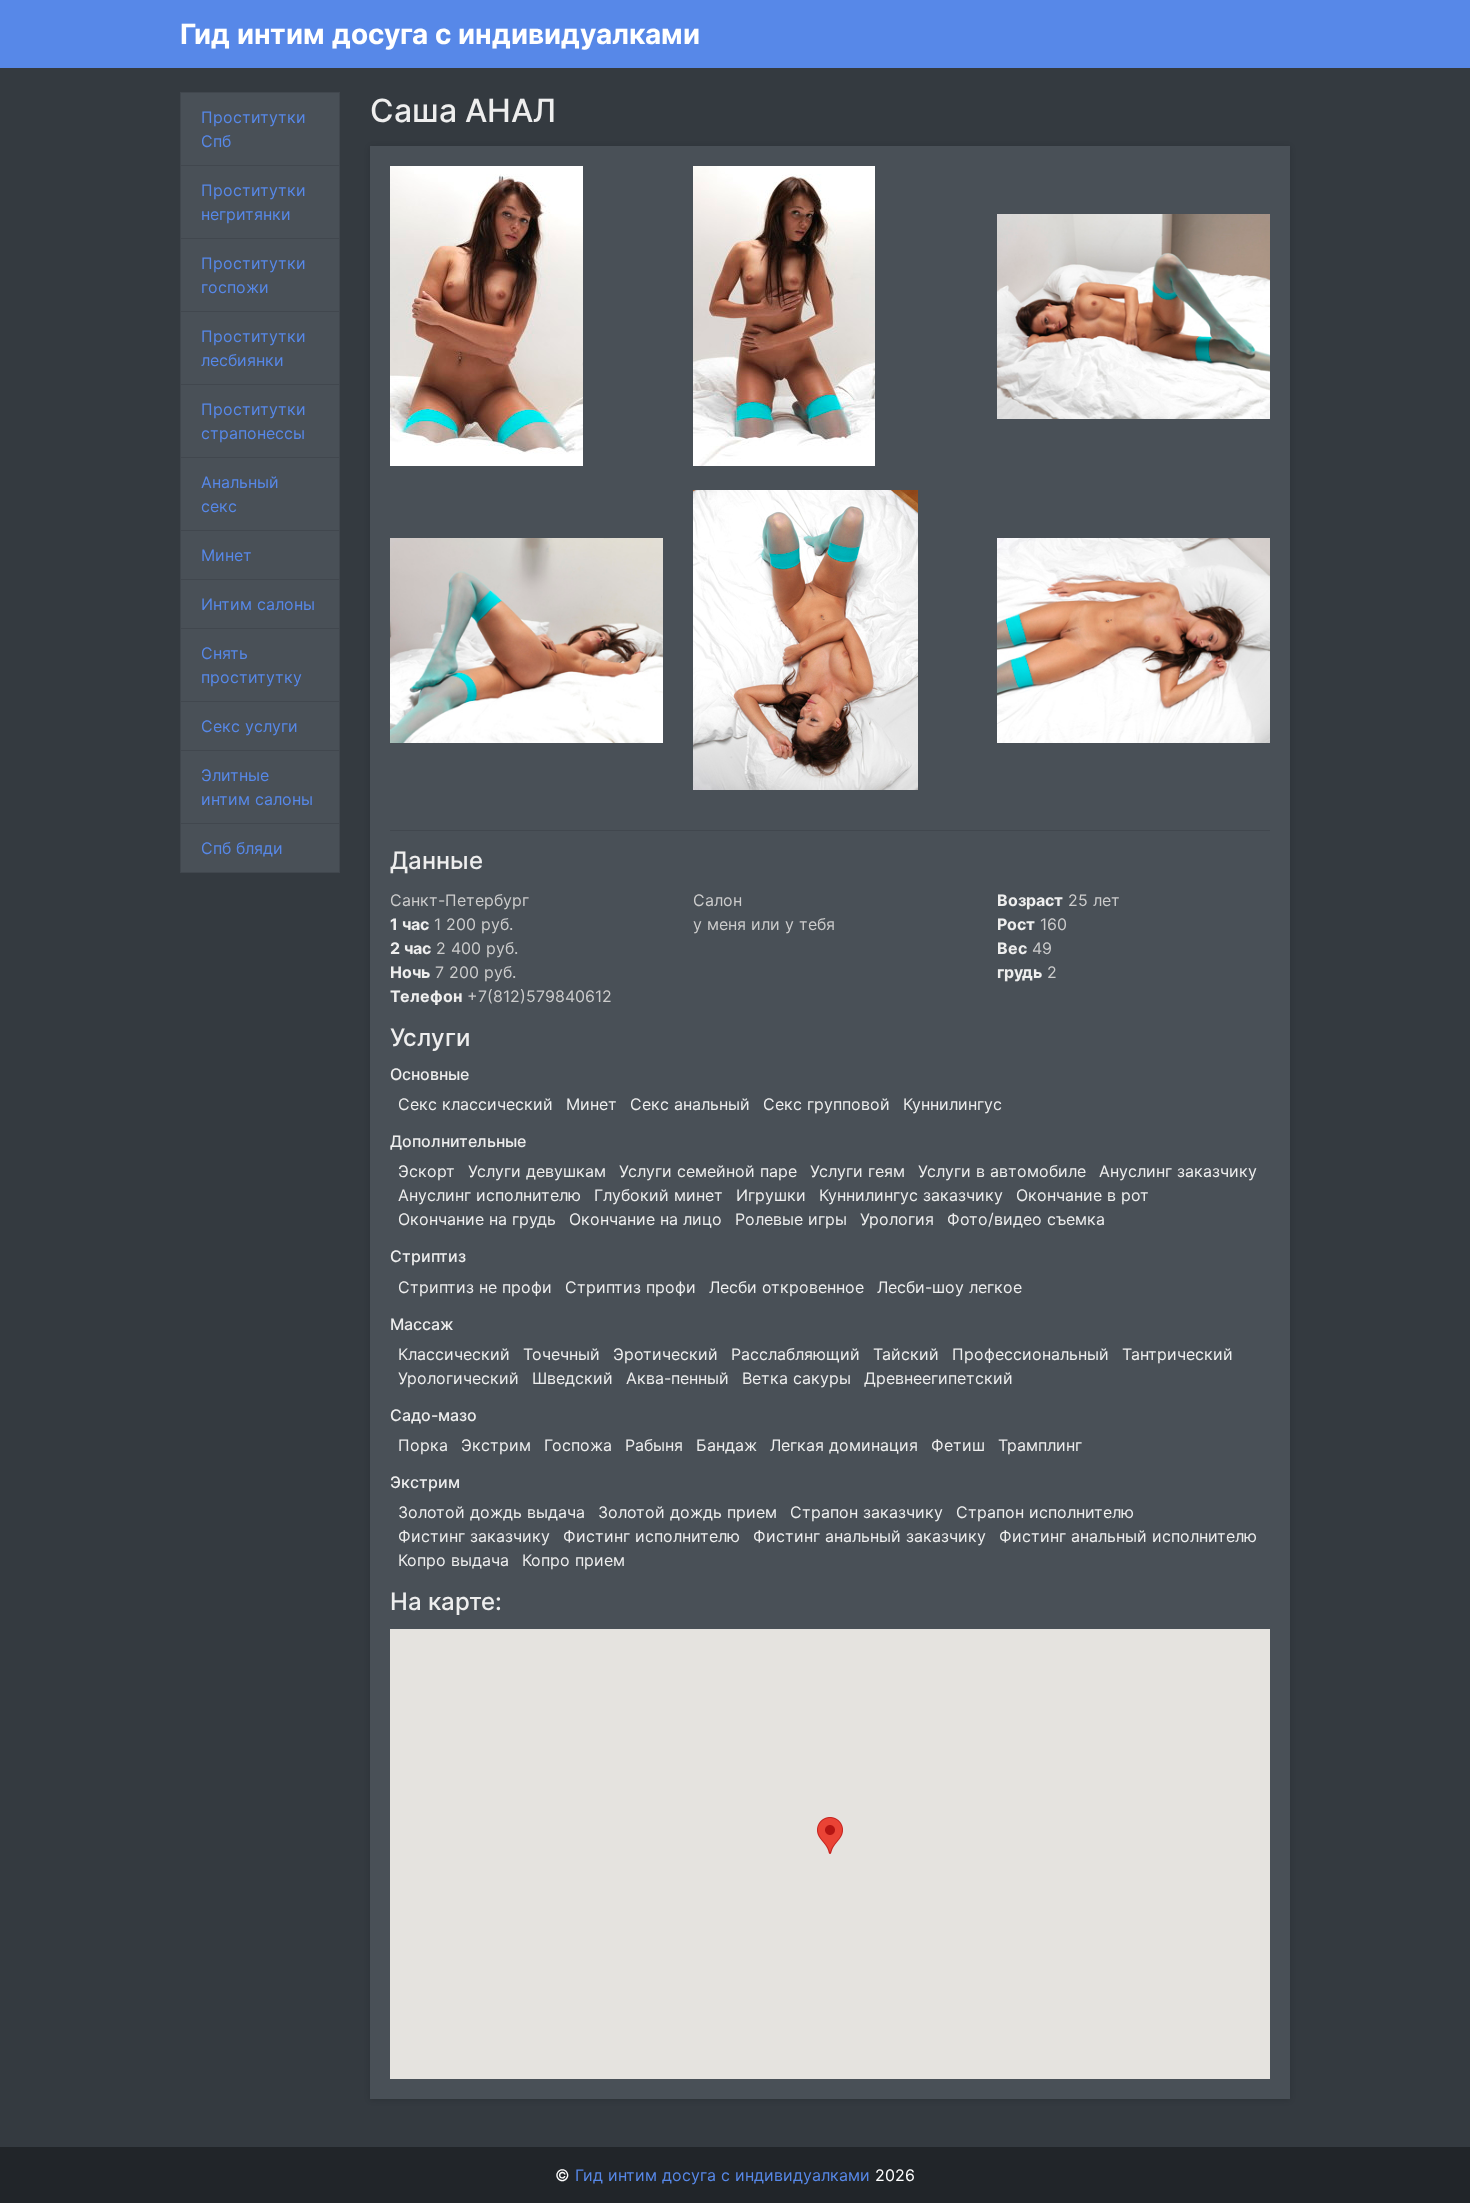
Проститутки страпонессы (253, 421)
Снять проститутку (251, 665)
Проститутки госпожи (253, 275)
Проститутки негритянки (253, 202)
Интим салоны (258, 604)
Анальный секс (240, 494)
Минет (226, 555)
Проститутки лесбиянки (253, 348)
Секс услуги (249, 726)
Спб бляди (242, 848)
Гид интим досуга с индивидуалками (440, 34)
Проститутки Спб (253, 129)
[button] (830, 1835)
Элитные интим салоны (257, 787)
